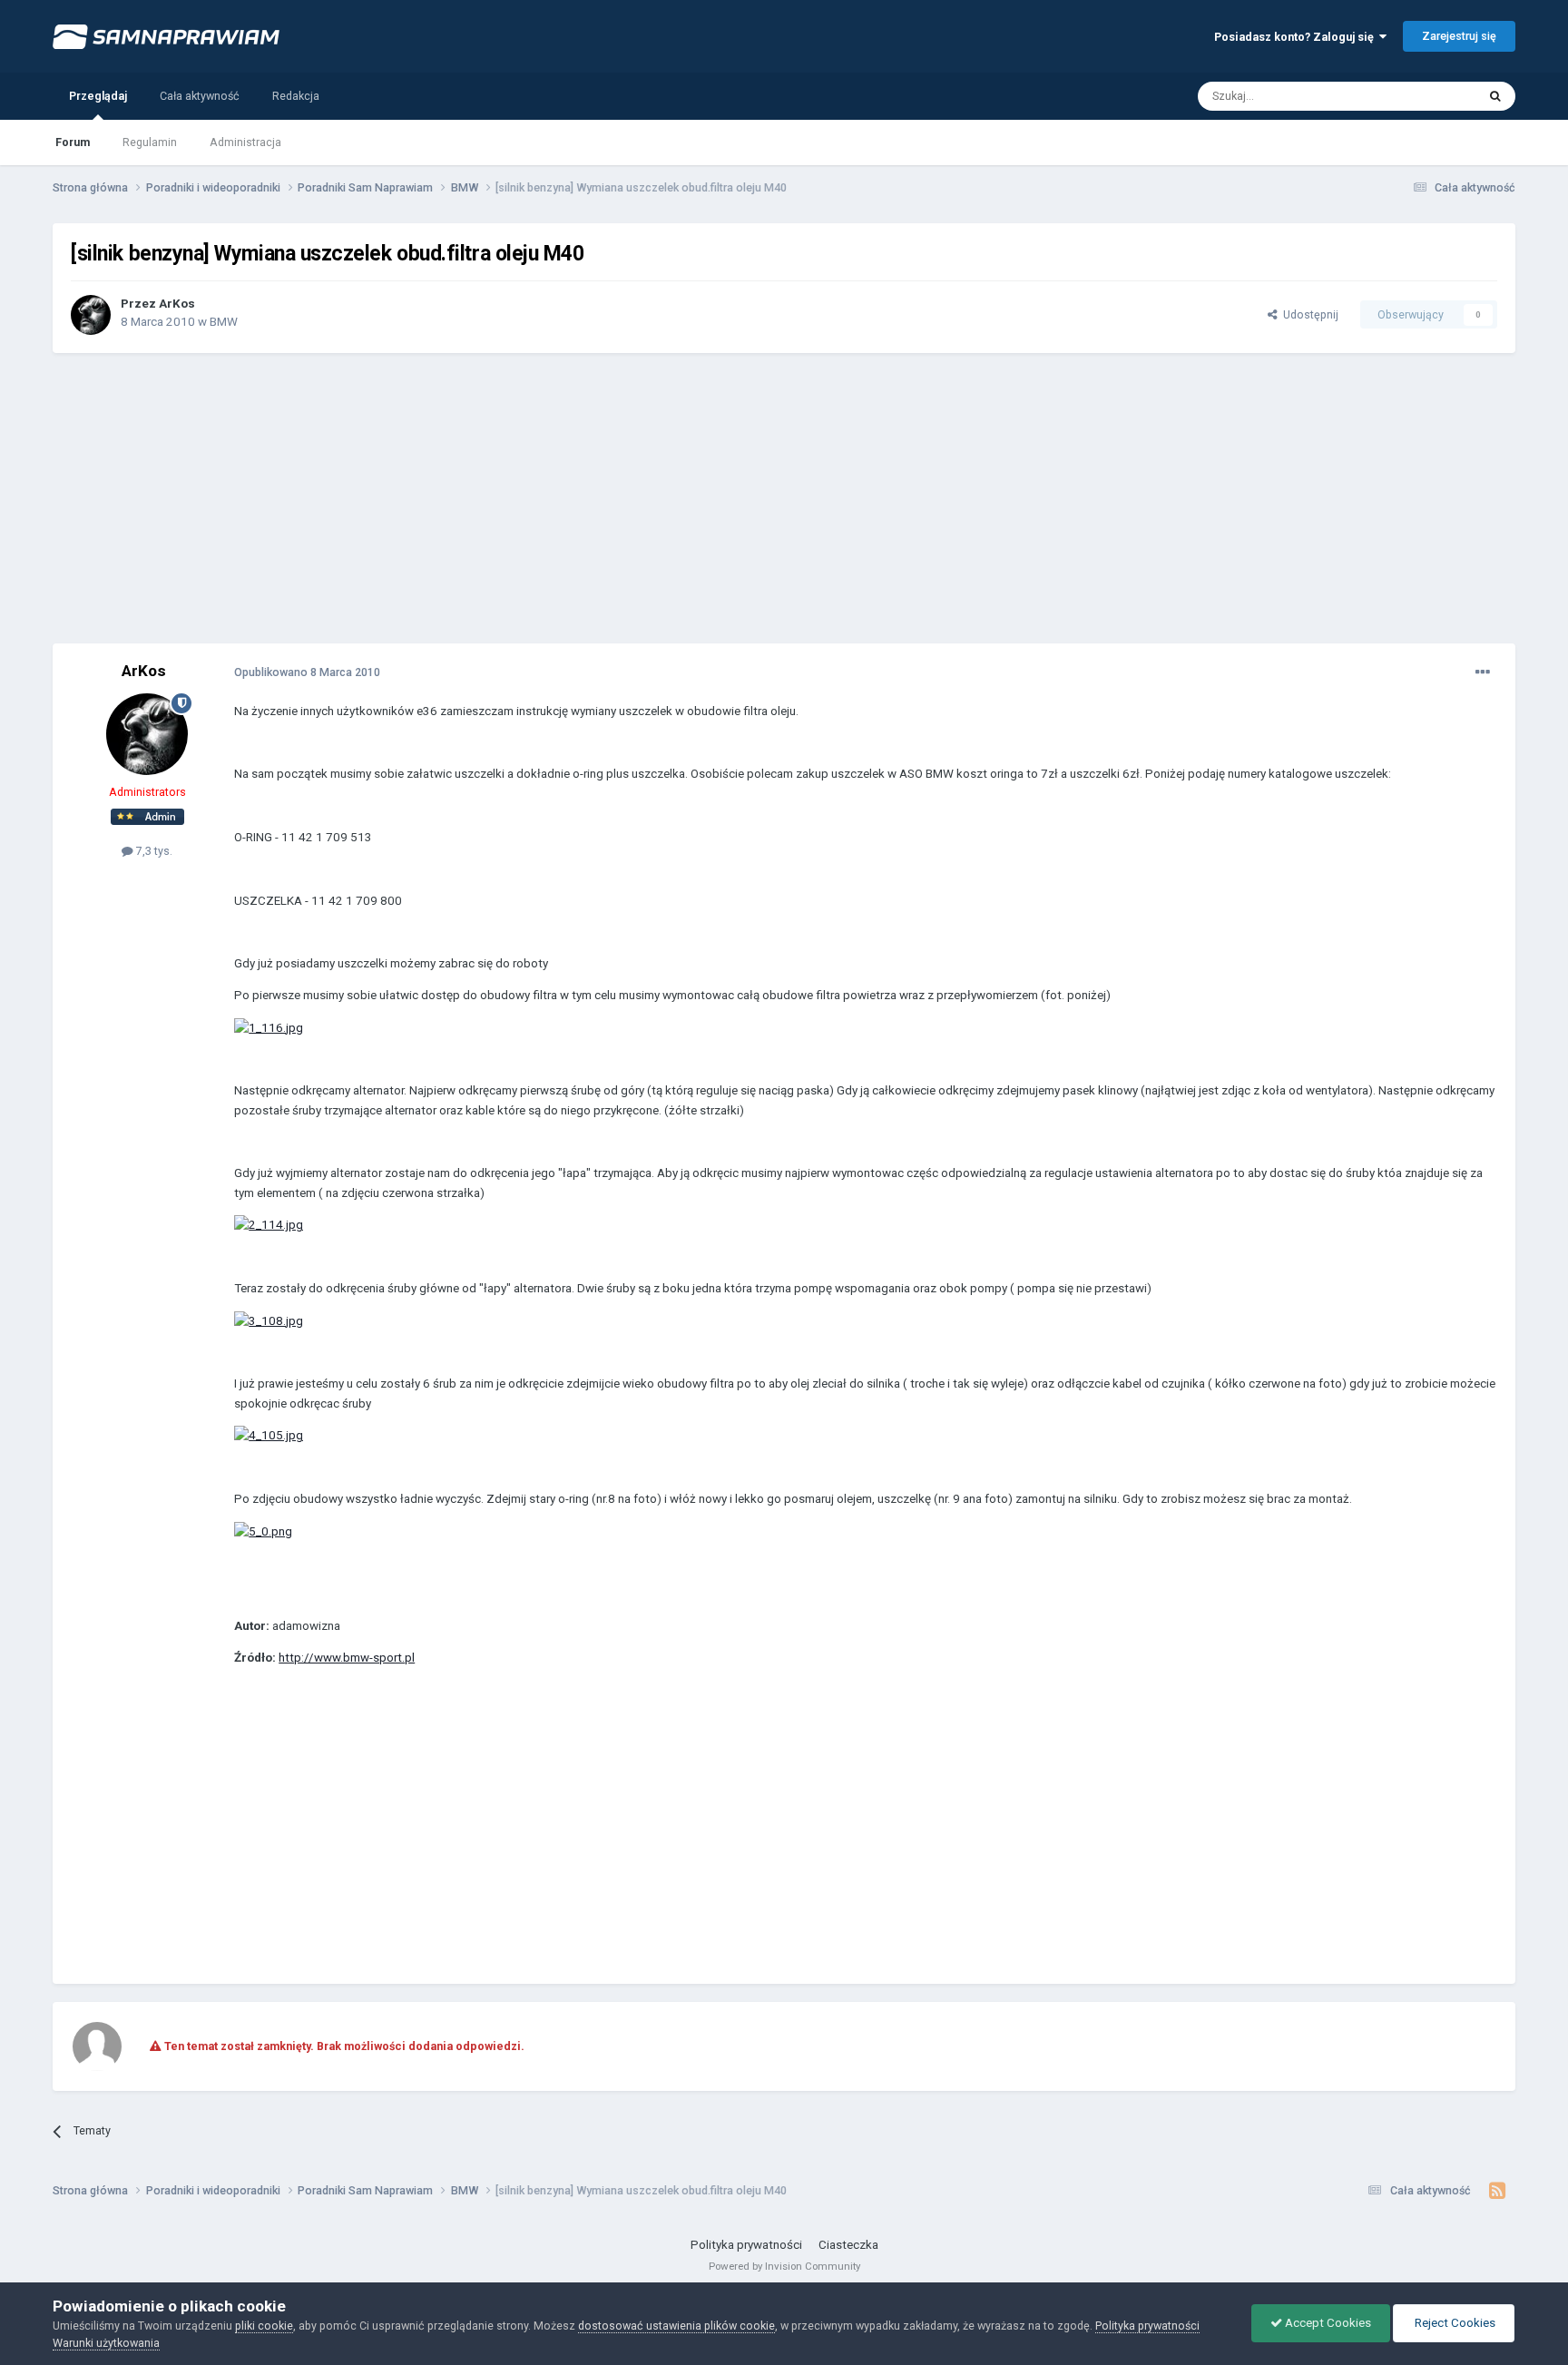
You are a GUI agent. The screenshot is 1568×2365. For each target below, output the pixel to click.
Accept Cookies (1327, 2323)
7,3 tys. (153, 851)
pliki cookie (264, 2326)
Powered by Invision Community (784, 2266)
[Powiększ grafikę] (269, 1027)
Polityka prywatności (746, 2245)
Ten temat (1427, 95)
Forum (73, 142)
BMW (224, 322)
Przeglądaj (98, 96)
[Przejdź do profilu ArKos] (91, 315)
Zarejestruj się (1459, 36)
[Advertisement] (784, 498)
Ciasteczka (848, 2245)
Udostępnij (1308, 314)
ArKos (177, 304)
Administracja (245, 142)
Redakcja (296, 96)
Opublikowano (307, 672)
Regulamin (150, 142)
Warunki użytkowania (106, 2343)
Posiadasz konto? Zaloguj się (1297, 37)
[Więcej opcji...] (1483, 672)
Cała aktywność (200, 96)
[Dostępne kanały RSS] (1498, 2191)
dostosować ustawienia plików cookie (676, 2326)
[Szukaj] (1495, 96)
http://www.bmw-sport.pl (347, 1658)
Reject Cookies (1454, 2323)
